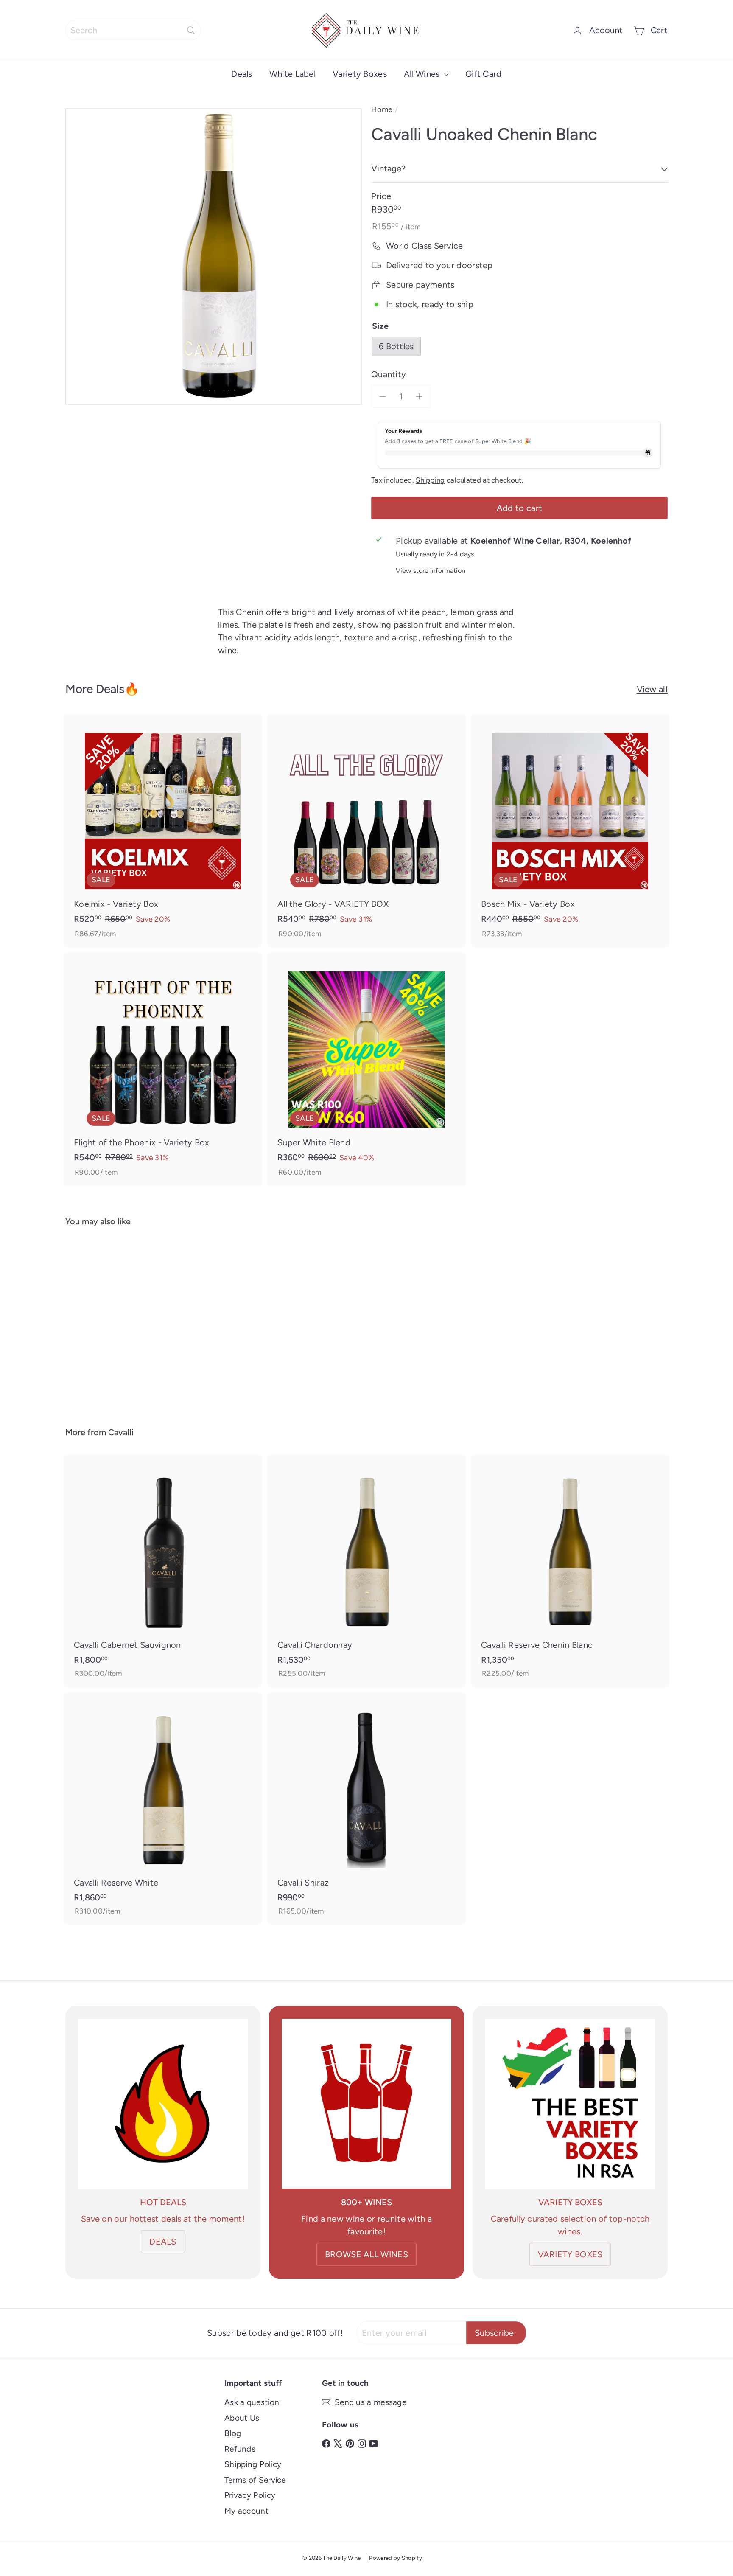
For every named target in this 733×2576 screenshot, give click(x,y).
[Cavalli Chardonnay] (366, 1571)
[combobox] (133, 30)
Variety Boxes (360, 74)
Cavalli (121, 1432)
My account (246, 2511)
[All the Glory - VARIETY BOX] (366, 831)
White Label (292, 74)
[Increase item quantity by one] (419, 396)
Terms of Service (255, 2480)
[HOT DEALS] (163, 2104)
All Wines (423, 74)
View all (652, 689)
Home (382, 109)
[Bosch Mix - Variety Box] (570, 831)
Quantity (389, 374)
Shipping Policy (253, 2464)
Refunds (240, 2449)
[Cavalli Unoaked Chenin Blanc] (112, 1321)
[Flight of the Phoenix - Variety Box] (163, 1069)
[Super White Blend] (366, 1069)
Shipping (430, 480)
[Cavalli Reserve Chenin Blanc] (570, 1571)
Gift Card (484, 74)
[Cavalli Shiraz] (366, 1809)
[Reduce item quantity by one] (383, 396)
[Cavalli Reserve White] (163, 1809)
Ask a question (252, 2402)
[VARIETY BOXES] (570, 2104)
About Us (242, 2418)
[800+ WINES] (366, 2104)
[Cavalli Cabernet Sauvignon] (163, 1571)
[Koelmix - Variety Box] (163, 831)
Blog (233, 2433)
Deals (242, 74)
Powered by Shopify (395, 2558)
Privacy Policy (250, 2495)
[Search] (191, 30)
